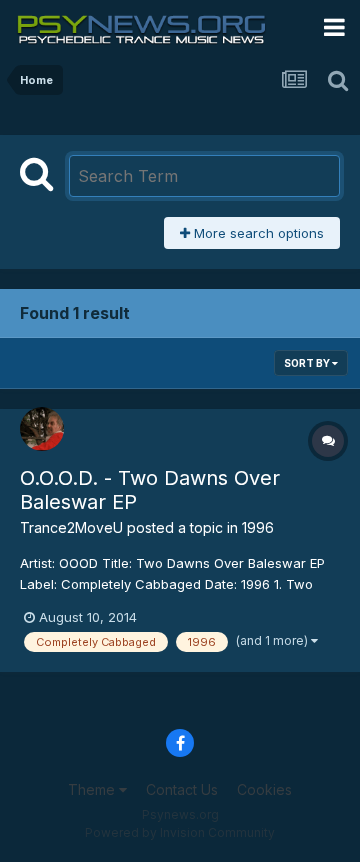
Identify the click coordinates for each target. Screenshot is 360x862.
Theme (93, 789)
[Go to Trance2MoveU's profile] (42, 429)
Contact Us (182, 789)
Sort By (308, 363)
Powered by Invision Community (180, 832)
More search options (257, 233)
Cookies (264, 789)
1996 (258, 527)
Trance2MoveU (71, 527)
